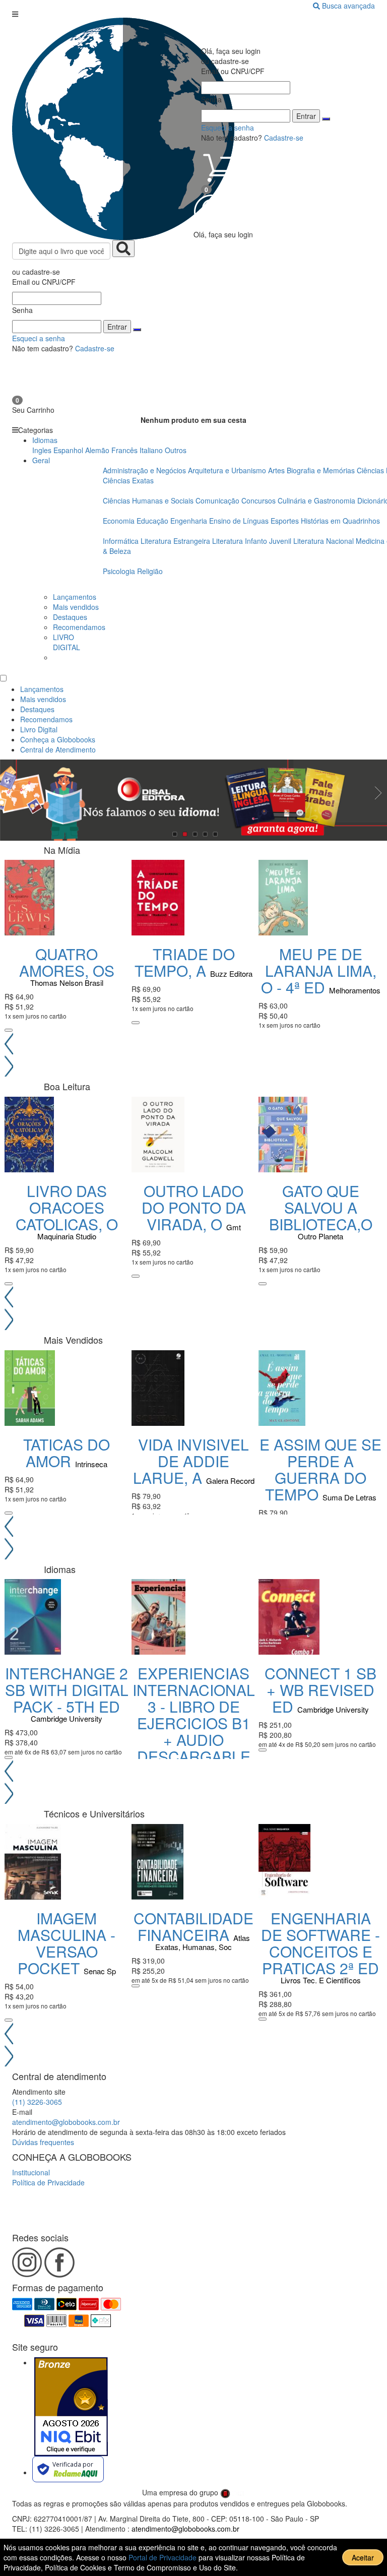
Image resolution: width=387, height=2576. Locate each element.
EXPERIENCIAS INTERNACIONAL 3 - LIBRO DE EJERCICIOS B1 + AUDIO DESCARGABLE (194, 1715)
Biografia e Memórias (322, 470)
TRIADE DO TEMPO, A (185, 962)
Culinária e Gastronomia (317, 500)
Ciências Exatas (128, 480)
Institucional (31, 2172)
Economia (120, 521)
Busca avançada (348, 6)
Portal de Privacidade (164, 2557)
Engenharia (190, 521)
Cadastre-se (95, 348)
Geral (41, 460)
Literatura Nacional (325, 541)
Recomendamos (79, 627)
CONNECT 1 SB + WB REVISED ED (320, 1690)
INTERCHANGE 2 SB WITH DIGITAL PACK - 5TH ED (67, 1690)
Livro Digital (39, 729)
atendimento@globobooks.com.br (66, 2122)
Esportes (286, 521)
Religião (150, 571)
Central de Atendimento (58, 749)
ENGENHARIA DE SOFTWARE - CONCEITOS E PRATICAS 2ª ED (320, 1943)
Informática (122, 541)
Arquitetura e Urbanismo (228, 470)
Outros (176, 450)
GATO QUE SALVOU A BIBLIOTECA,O (321, 1207)
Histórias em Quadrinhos (340, 521)
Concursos (260, 500)
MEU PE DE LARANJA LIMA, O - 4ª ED (319, 970)
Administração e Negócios (145, 470)
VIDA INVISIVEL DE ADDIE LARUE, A (191, 1461)
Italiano (151, 450)
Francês (124, 450)
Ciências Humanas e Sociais (149, 500)
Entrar (117, 327)
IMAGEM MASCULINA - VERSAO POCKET (67, 1943)
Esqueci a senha (39, 338)
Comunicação (218, 500)
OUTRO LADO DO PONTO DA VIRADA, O (194, 1207)
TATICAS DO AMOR (67, 1453)
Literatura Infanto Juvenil (252, 541)
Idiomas (45, 440)
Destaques (70, 617)
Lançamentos (75, 597)
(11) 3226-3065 (37, 2102)
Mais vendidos (76, 607)
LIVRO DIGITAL (67, 642)
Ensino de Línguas (239, 521)
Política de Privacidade (48, 2182)
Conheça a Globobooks (58, 739)
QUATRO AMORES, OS (67, 962)
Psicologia (120, 571)
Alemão (97, 450)
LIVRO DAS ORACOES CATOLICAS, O (67, 1207)
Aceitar (363, 2557)
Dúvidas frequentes (43, 2142)
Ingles (42, 450)
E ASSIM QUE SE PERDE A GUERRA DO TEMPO (320, 1469)
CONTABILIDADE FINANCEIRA (193, 1926)
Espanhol (68, 450)
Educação (153, 521)
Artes (276, 470)
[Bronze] (71, 2407)
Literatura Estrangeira (175, 541)
